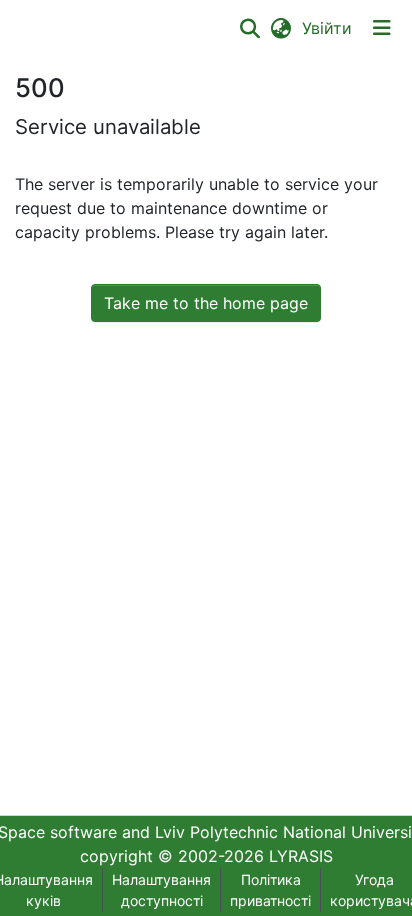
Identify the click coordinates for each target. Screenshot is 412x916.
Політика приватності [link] (270, 890)
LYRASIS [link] (301, 856)
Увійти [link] (328, 28)
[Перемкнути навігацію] (382, 28)
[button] (249, 28)
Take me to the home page (206, 303)
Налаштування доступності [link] (161, 890)
